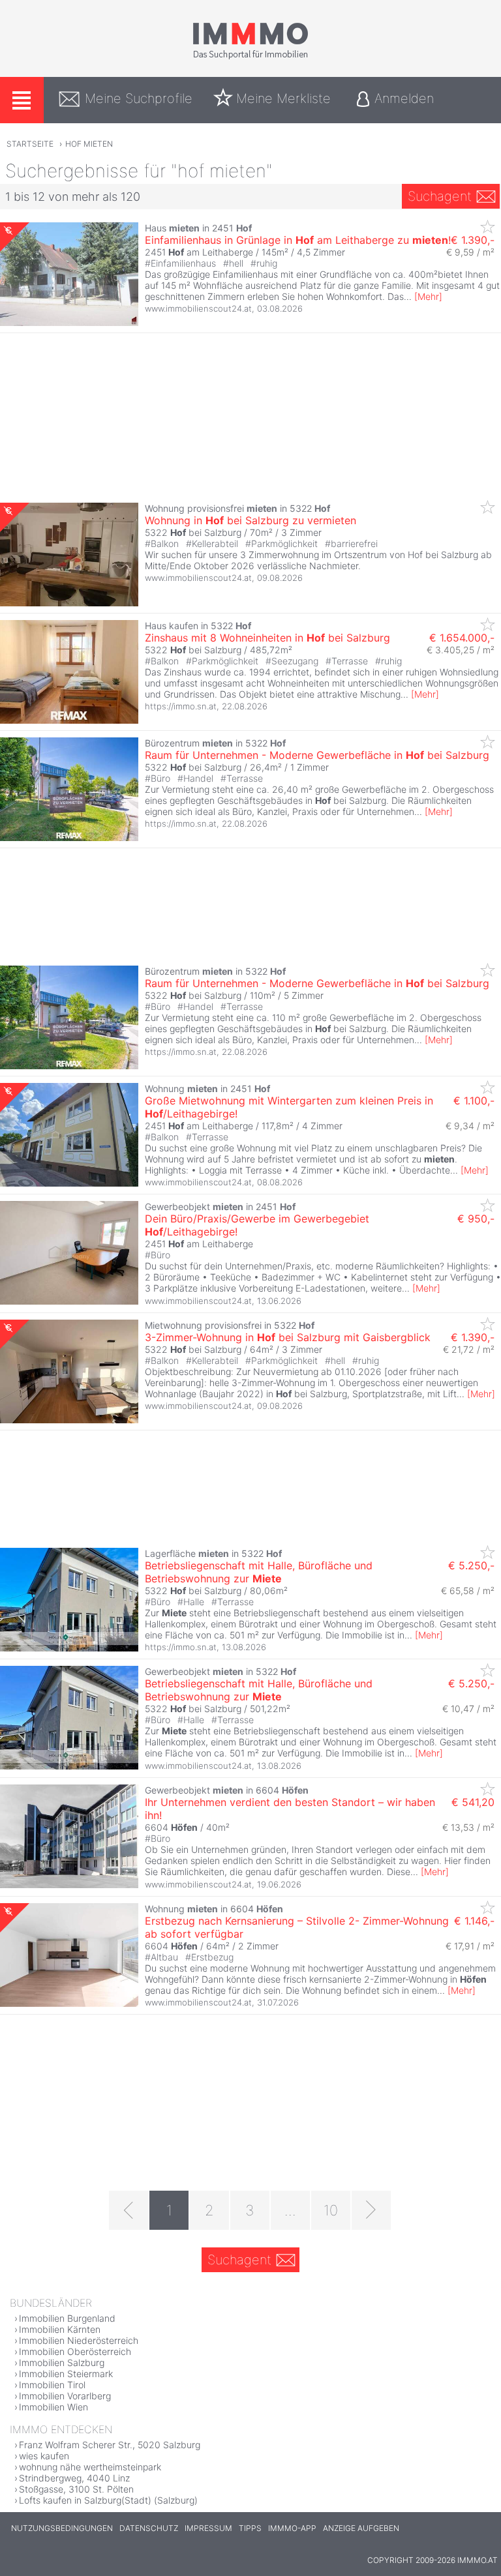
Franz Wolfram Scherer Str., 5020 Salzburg (110, 2445)
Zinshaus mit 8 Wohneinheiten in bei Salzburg (267, 638)
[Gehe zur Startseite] (250, 57)
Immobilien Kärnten (60, 2329)
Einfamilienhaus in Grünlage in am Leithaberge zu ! (298, 240)
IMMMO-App (292, 2528)
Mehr (428, 296)
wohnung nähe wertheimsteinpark (90, 2467)
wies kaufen (44, 2456)
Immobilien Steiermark (66, 2374)
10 (331, 2210)
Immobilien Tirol (52, 2385)
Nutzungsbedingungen (62, 2528)
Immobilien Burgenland (67, 2318)
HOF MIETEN (89, 144)
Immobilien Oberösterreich (75, 2351)
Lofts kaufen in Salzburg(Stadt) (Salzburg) (108, 2500)
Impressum (208, 2528)
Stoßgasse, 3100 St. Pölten (76, 2489)
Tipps (250, 2528)
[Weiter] (371, 2210)
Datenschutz (149, 2528)
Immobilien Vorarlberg (65, 2396)
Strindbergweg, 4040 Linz (74, 2478)
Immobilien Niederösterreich (79, 2340)
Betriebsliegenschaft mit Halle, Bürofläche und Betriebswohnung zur (259, 1572)
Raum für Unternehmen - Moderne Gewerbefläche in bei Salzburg (317, 755)
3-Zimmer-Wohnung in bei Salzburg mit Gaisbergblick (288, 1337)
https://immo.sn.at (181, 706)
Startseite (30, 144)
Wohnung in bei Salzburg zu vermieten (250, 520)
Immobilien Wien (53, 2407)
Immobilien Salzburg (62, 2362)
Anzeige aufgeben (361, 2528)
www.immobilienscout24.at (198, 308)
